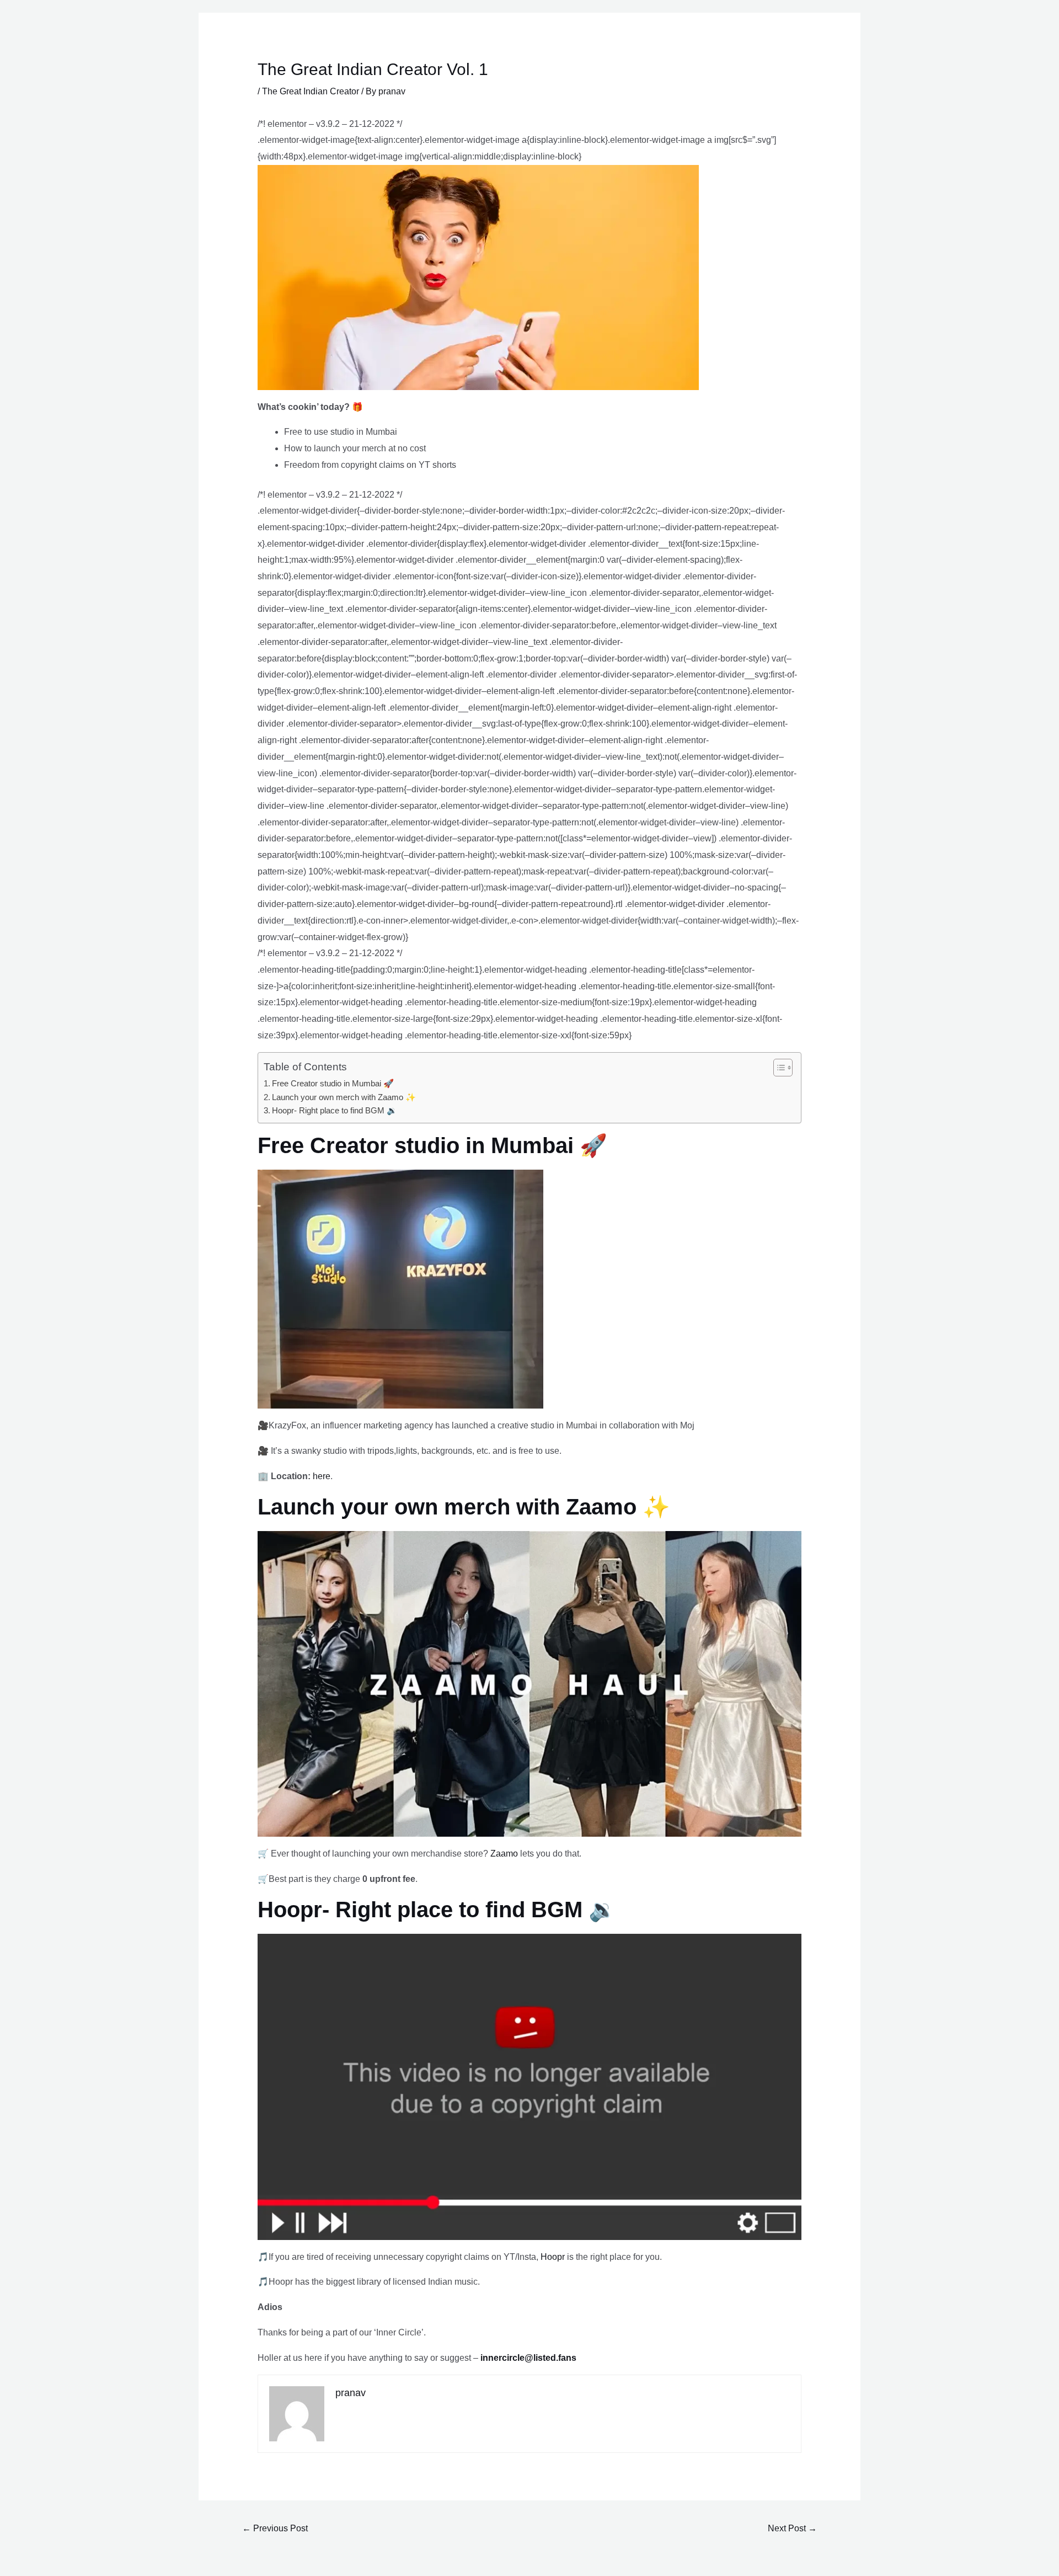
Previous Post (275, 2528)
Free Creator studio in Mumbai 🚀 (333, 1083)
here (322, 1476)
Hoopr (553, 2257)
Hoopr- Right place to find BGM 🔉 (335, 1110)
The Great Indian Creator (311, 91)
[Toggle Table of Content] (777, 1068)
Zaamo (504, 1854)
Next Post (792, 2528)
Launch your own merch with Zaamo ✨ (344, 1097)
